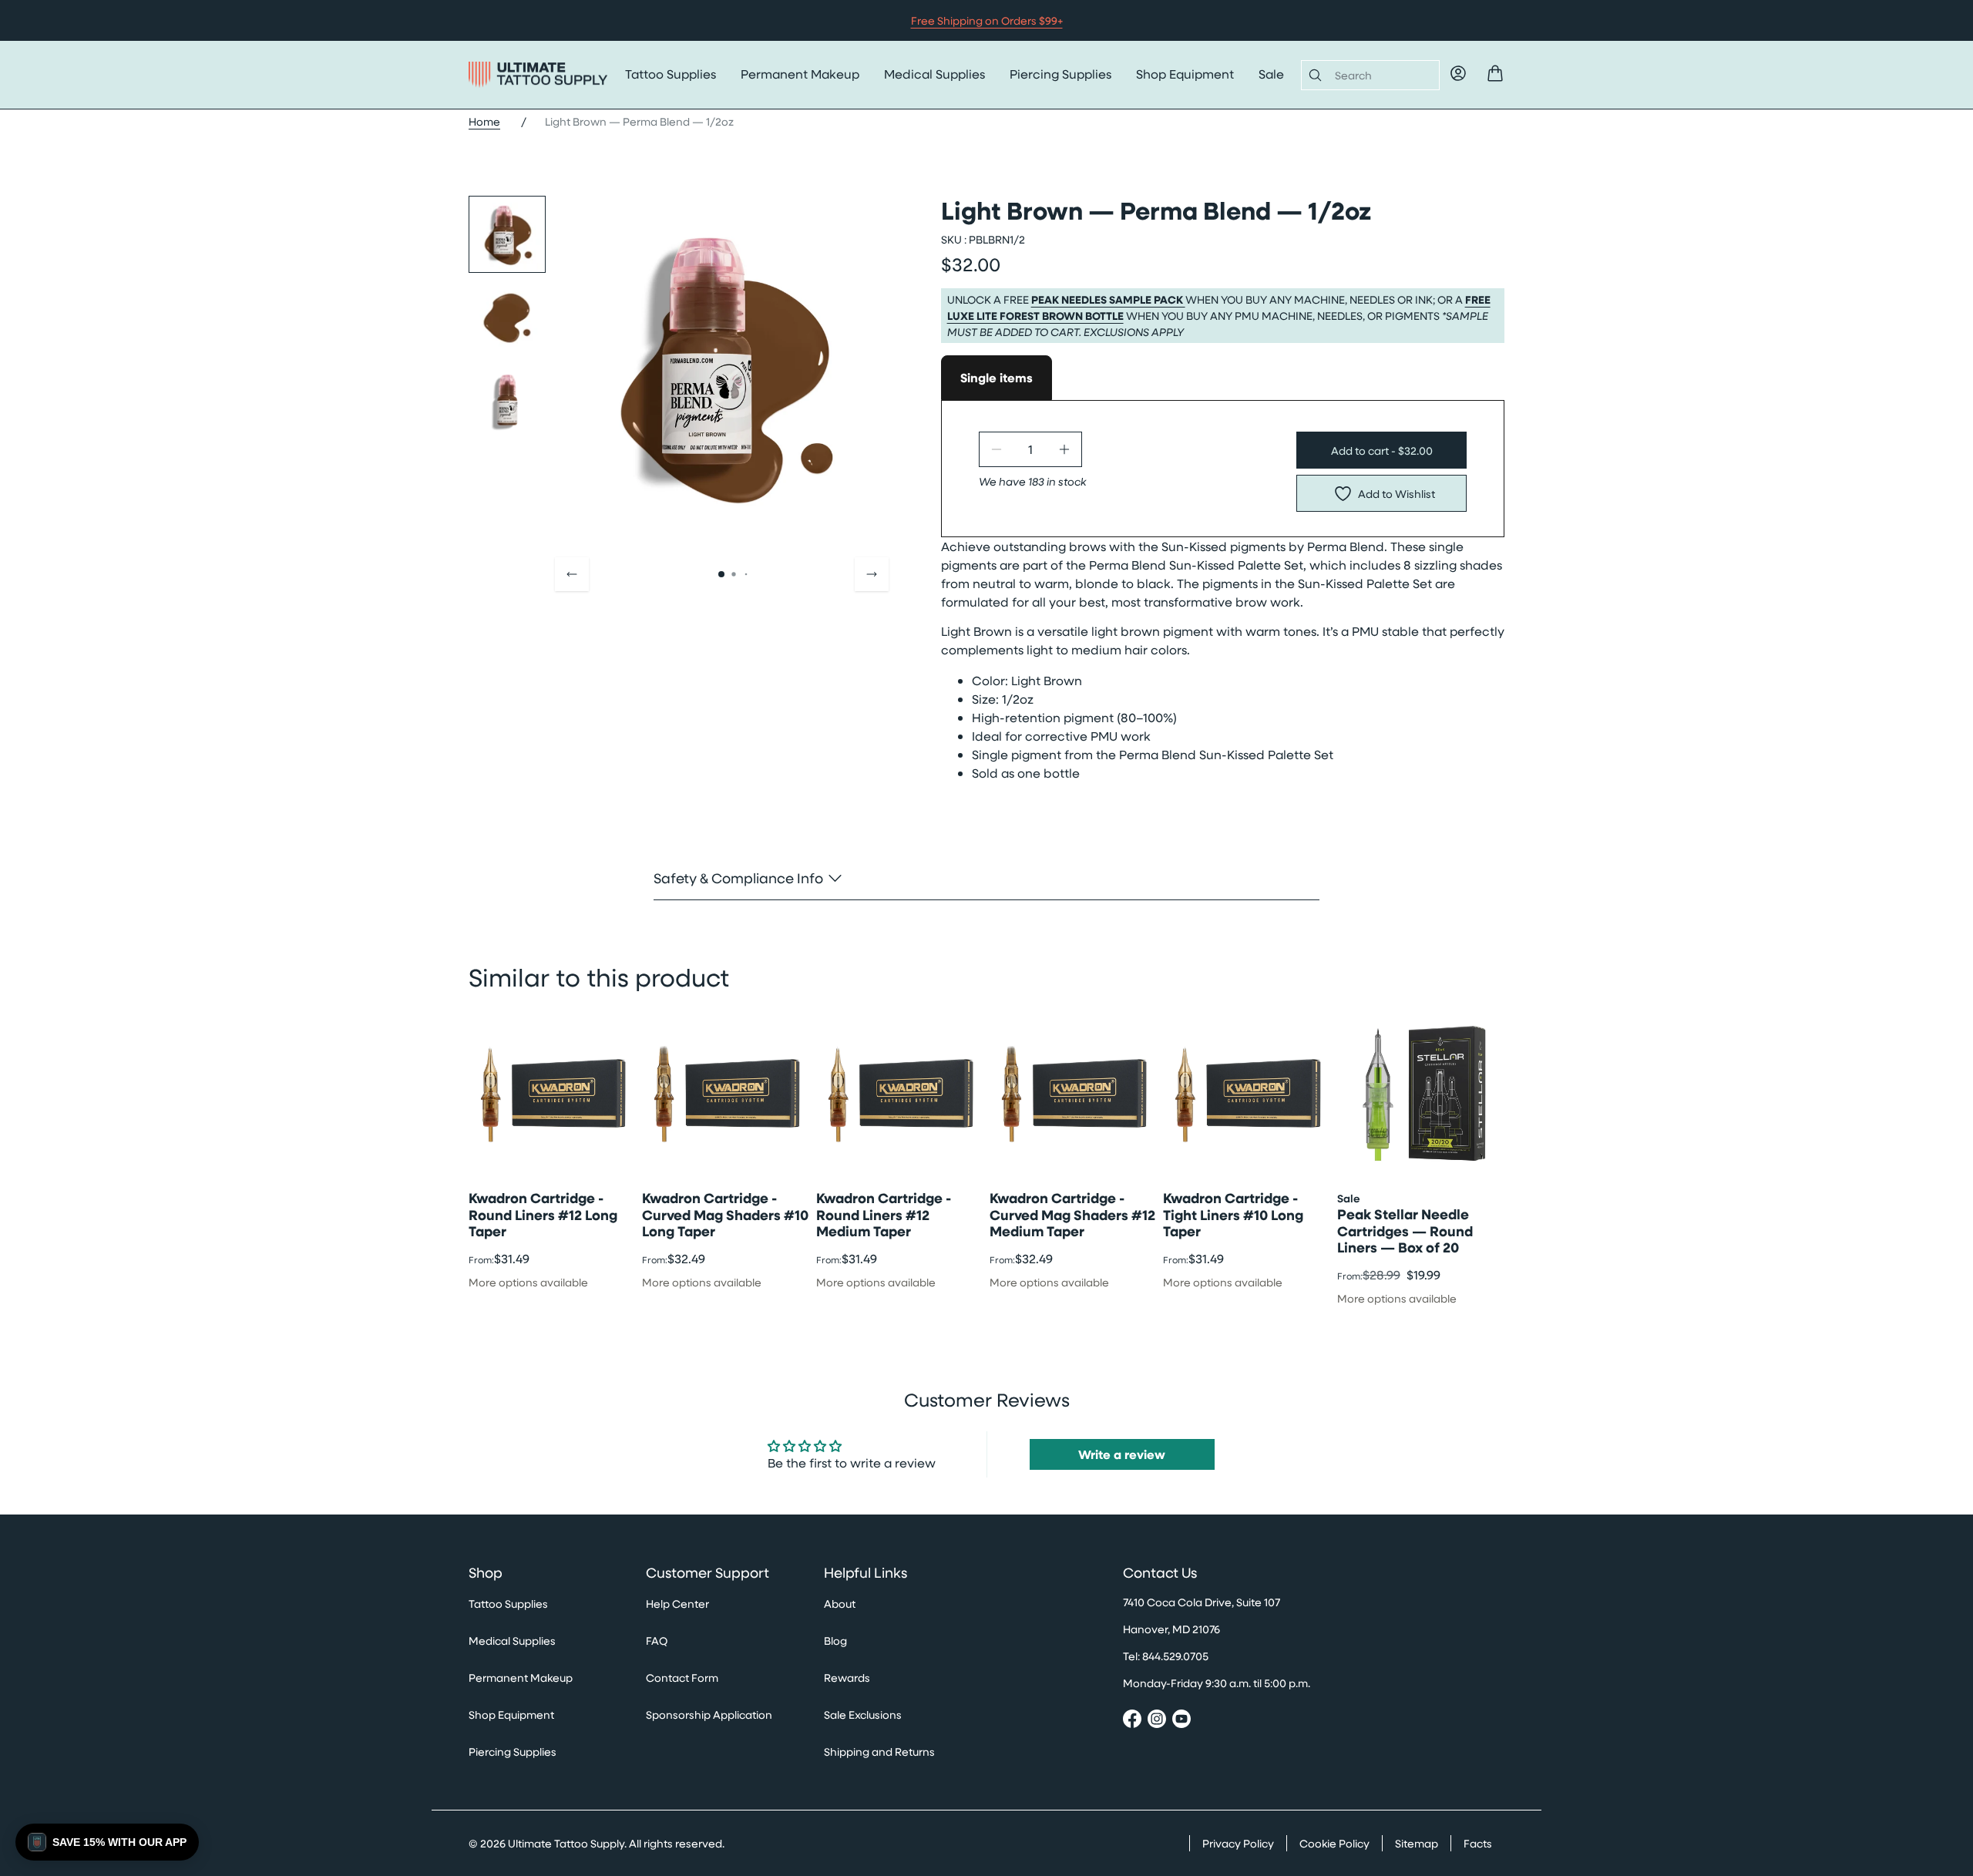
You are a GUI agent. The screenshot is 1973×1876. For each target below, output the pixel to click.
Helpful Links (865, 1573)
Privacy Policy (1238, 1843)
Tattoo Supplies (671, 74)
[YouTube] (1181, 1721)
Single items (997, 378)
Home (484, 121)
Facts (1478, 1843)
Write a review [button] (1122, 1454)
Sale (1271, 74)
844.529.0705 (1175, 1656)
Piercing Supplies (1060, 74)
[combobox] (1381, 75)
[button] (107, 1842)
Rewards (847, 1678)
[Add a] (1064, 449)
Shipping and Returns (879, 1752)
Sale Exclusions (863, 1715)
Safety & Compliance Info (738, 877)
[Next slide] (872, 574)
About (840, 1604)
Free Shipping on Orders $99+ (987, 20)
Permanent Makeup (800, 74)
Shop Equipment (1185, 74)
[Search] (1312, 75)
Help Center (677, 1604)
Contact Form (682, 1678)
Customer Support (708, 1573)
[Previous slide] (572, 574)
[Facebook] (1132, 1721)
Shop (486, 1573)
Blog (835, 1641)
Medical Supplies (934, 74)
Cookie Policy (1334, 1843)
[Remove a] (997, 449)
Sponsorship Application (709, 1715)
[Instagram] (1157, 1721)
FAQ (657, 1641)
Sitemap (1417, 1843)
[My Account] (1458, 73)
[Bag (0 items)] (1495, 73)
